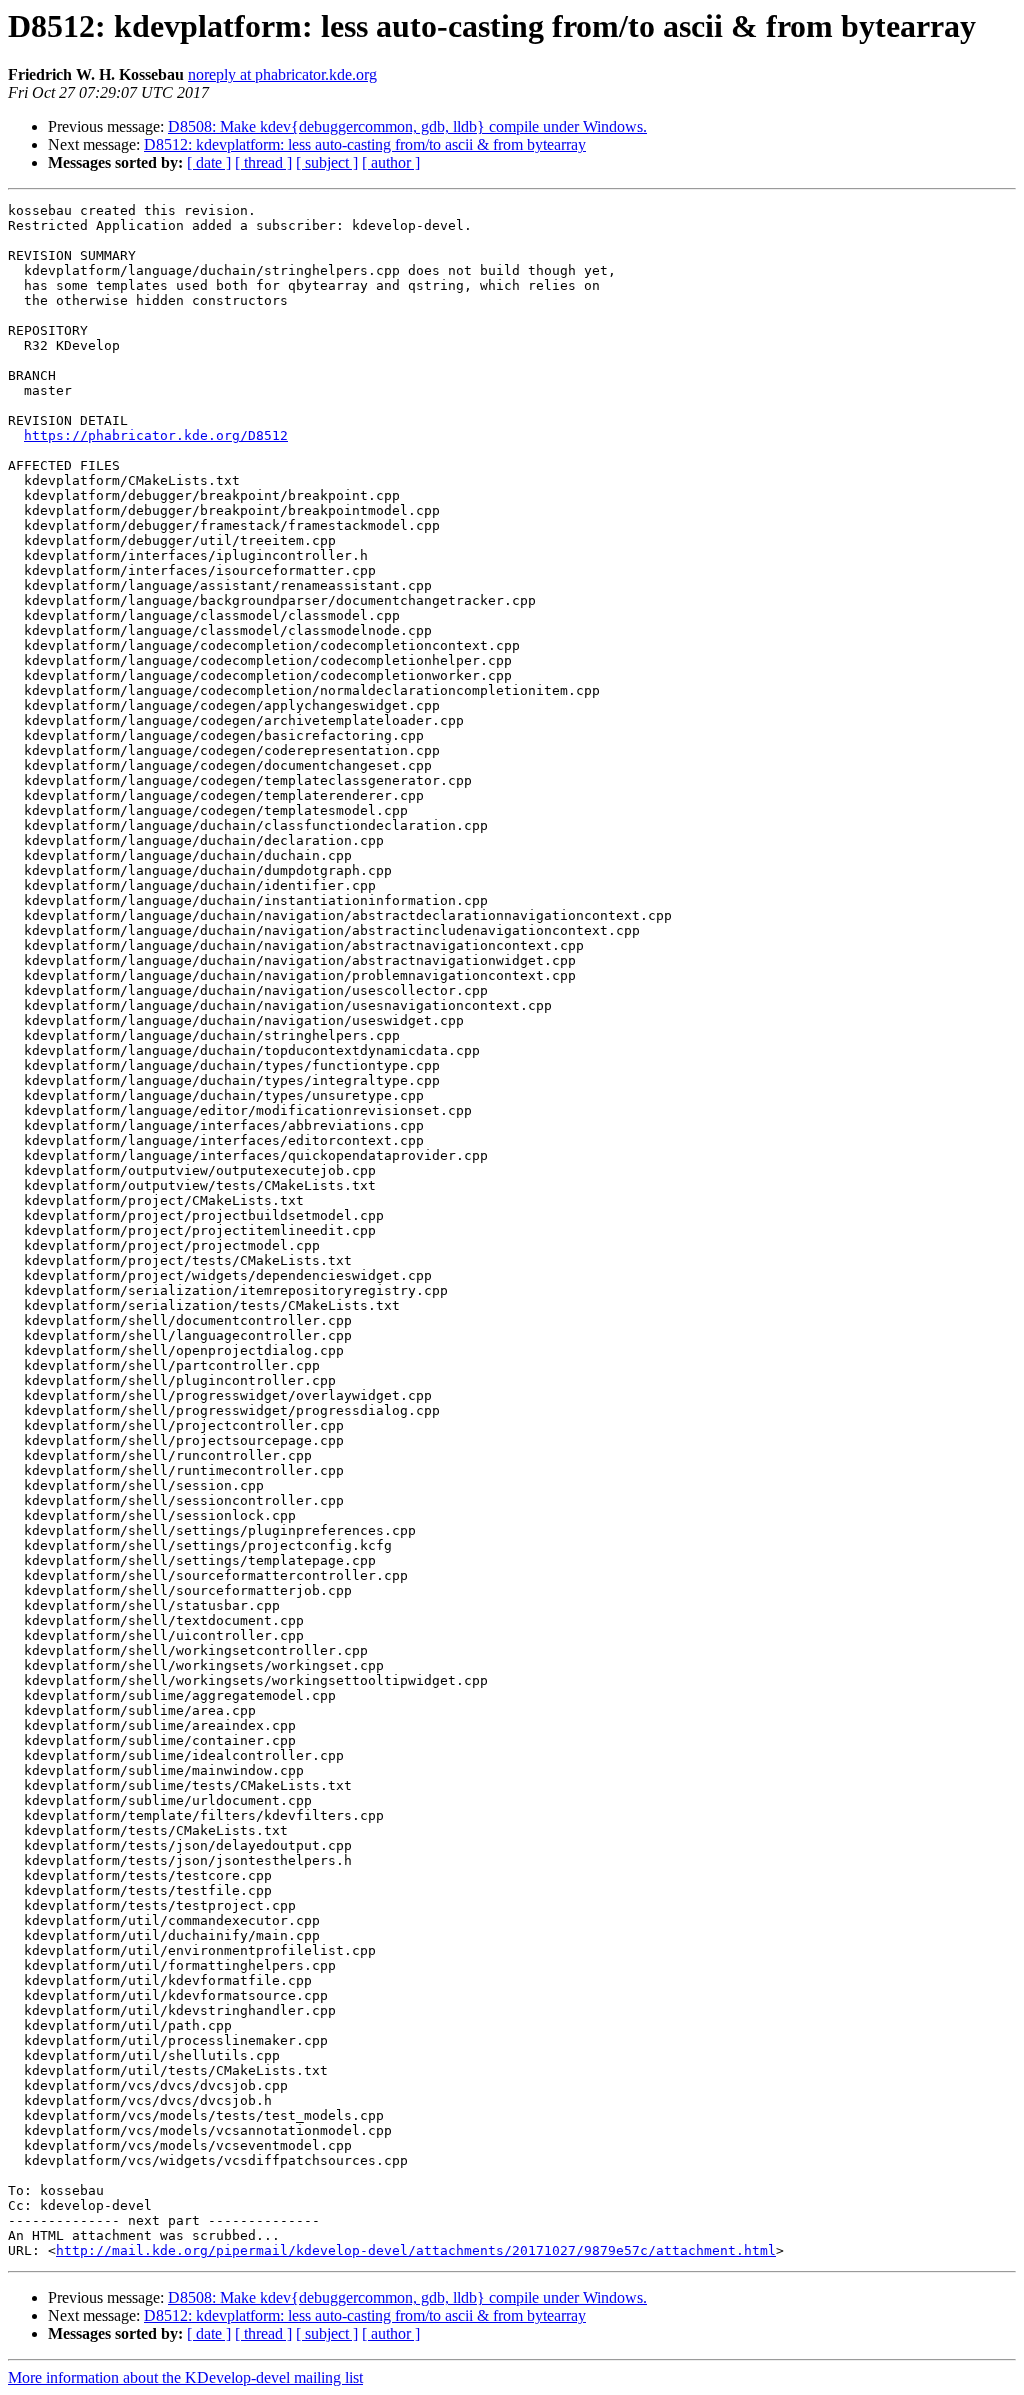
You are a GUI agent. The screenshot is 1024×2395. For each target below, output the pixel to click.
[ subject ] (327, 162)
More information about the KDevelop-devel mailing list (185, 2377)
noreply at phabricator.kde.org (282, 74)
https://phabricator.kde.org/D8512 (156, 435)
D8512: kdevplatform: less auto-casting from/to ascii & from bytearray (365, 144)
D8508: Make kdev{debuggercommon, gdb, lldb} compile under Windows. (407, 126)
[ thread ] (263, 162)
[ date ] (209, 162)
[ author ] (391, 162)
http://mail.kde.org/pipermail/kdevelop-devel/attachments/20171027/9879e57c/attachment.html (416, 2250)
